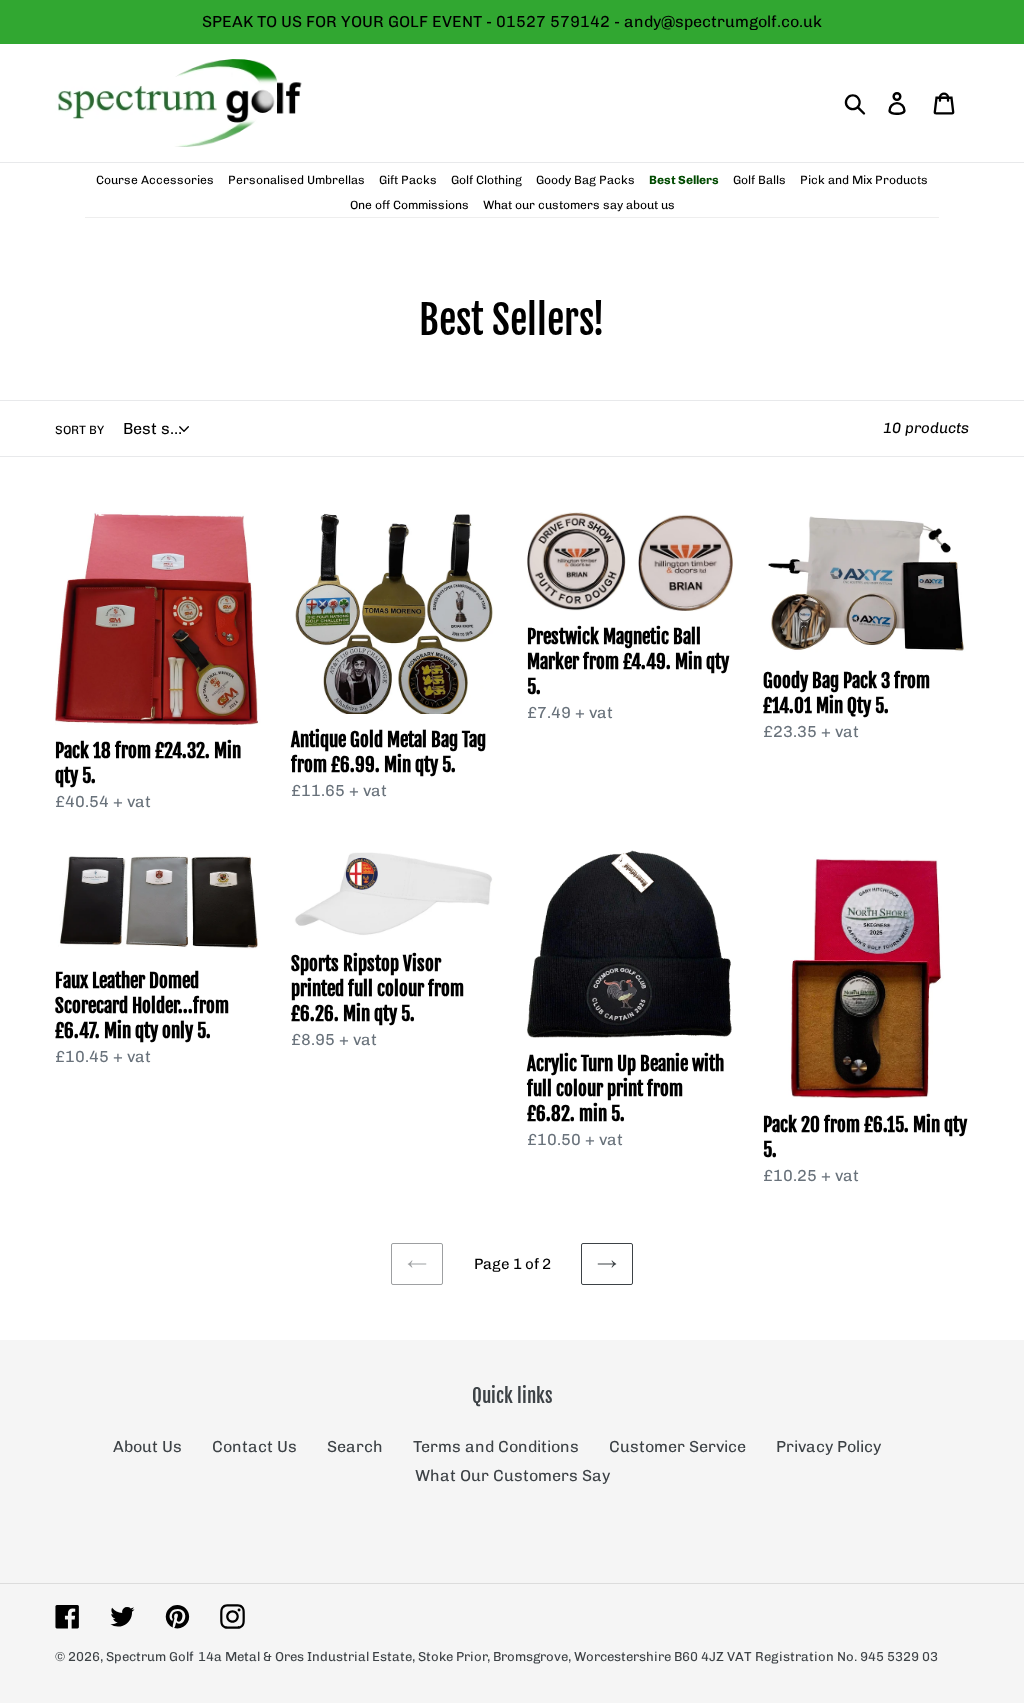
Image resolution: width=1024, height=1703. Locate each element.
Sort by (79, 430)
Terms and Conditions (496, 1446)
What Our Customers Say (512, 1475)
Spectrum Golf (150, 1656)
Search (355, 1446)
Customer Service (677, 1446)
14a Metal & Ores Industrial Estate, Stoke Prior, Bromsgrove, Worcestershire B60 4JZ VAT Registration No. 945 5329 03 (568, 1656)
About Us (147, 1446)
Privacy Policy (828, 1446)
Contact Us (254, 1446)
